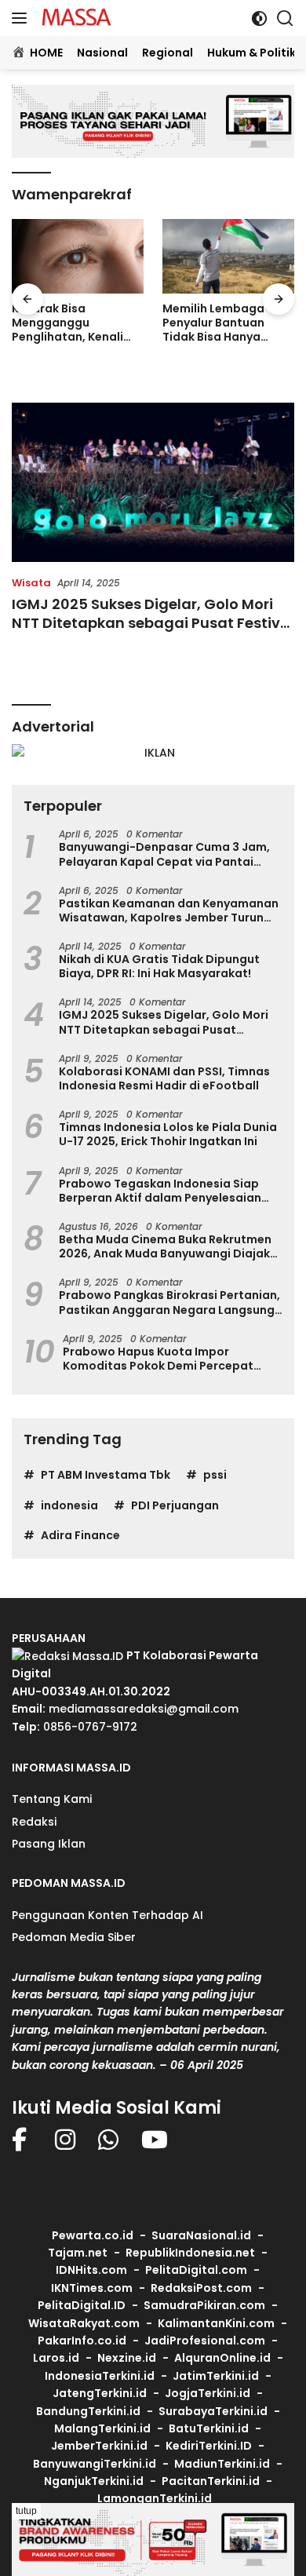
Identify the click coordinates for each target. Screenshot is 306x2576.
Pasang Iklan (49, 1844)
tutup (26, 2511)
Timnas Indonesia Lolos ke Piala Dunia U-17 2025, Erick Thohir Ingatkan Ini (168, 1134)
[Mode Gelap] (259, 18)
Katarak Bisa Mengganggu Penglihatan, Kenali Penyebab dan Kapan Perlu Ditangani (73, 323)
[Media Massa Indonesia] (75, 18)
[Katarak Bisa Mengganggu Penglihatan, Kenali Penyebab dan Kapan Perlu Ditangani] (78, 256)
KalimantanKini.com (216, 2323)
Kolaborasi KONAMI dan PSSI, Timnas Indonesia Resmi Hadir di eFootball (164, 1078)
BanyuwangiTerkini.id (95, 2464)
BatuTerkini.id (209, 2428)
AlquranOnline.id (222, 2358)
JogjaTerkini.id (208, 2393)
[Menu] (22, 18)
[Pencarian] (285, 18)
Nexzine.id (127, 2358)
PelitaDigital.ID (82, 2305)
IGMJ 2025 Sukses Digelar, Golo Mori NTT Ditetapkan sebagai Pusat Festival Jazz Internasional (153, 622)
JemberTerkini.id (99, 2446)
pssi (215, 1475)
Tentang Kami (52, 1799)
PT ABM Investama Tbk (106, 1475)
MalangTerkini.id (102, 2428)
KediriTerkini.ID (209, 2446)
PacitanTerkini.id (211, 2481)
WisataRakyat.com (84, 2323)
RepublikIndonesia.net (190, 2253)
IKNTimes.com (92, 2288)
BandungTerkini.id (88, 2411)
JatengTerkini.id (100, 2393)
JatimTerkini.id (216, 2376)
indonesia (69, 1505)
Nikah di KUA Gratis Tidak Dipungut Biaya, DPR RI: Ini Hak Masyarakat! (159, 966)
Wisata (31, 583)
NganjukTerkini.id (94, 2481)
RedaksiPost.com (201, 2288)
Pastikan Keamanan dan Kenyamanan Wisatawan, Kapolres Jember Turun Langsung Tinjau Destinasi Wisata (169, 910)
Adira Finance (80, 1535)
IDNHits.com (91, 2270)
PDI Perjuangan (175, 1505)
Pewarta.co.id (93, 2235)
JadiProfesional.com (205, 2341)
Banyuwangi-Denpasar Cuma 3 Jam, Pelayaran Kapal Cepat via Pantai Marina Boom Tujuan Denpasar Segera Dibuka (170, 854)
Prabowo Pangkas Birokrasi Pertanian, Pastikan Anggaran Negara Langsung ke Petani (169, 1302)
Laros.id (56, 2358)
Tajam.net (78, 2253)
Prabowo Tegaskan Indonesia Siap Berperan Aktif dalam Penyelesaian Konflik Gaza (160, 1191)
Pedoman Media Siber (74, 1937)
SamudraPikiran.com (204, 2305)
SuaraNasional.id (201, 2235)
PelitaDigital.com (196, 2270)
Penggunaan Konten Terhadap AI (107, 1915)
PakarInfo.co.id (82, 2341)
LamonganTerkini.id (155, 2498)
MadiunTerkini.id (222, 2464)
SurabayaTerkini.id (213, 2411)
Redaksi (34, 1822)
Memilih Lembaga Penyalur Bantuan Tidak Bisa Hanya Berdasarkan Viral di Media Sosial (221, 323)
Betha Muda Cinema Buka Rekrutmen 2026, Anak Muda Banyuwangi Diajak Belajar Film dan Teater (165, 1246)
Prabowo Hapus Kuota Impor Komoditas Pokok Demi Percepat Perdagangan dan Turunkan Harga (163, 1359)
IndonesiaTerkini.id (100, 2376)
